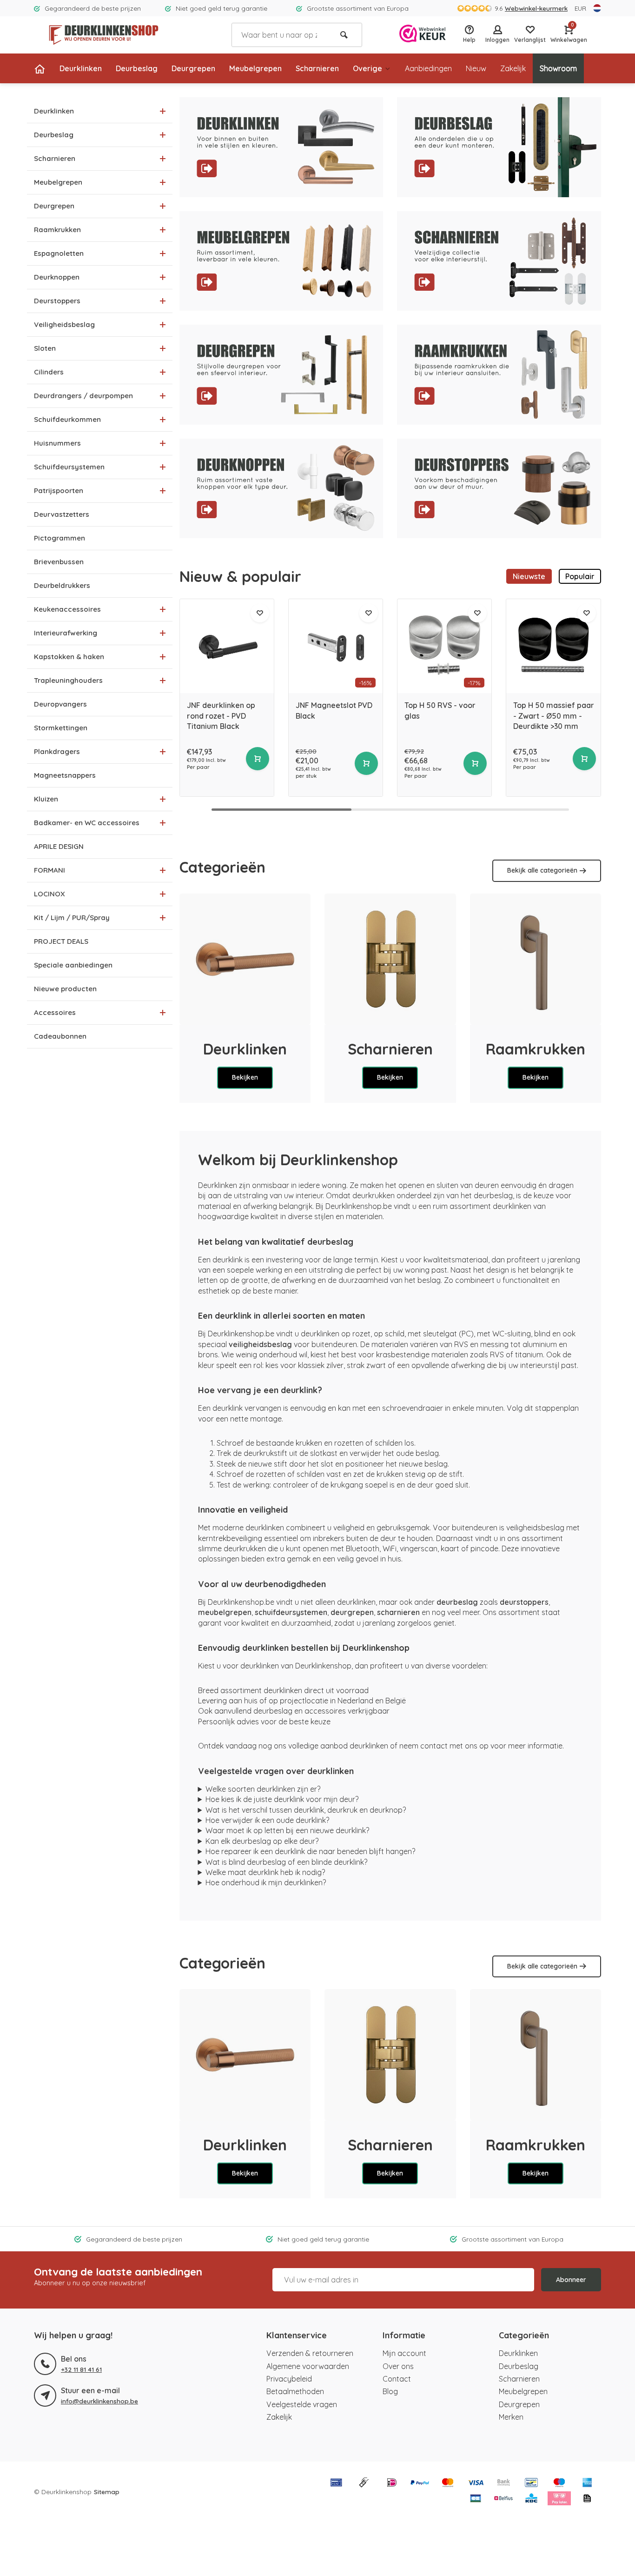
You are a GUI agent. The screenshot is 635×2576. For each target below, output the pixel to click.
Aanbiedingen (428, 68)
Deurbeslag (137, 68)
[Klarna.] (559, 2499)
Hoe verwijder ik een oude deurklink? (267, 1820)
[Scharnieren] (390, 959)
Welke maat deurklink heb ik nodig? (265, 1872)
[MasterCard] (448, 2483)
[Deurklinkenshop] (104, 35)
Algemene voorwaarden (308, 2366)
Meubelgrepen (255, 68)
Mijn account (404, 2353)
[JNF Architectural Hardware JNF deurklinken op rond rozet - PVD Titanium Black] (227, 646)
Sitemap (107, 2492)
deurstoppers (524, 1602)
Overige (367, 68)
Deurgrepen (193, 68)
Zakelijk (513, 68)
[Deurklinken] (245, 959)
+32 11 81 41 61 (81, 2369)
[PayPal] (420, 2483)
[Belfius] (503, 2499)
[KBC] (531, 2499)
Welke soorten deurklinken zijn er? (263, 1789)
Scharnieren (317, 68)
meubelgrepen (225, 1612)
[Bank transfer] (503, 2483)
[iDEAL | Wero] (392, 2483)
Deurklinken (81, 68)
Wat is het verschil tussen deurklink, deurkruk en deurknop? (306, 1810)
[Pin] (336, 2483)
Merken (511, 2417)
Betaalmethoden (295, 2391)
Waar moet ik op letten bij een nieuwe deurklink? (287, 1830)
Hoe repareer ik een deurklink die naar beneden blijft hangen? (310, 1851)
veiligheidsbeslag (260, 1344)
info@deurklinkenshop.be (99, 2401)
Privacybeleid (289, 2379)
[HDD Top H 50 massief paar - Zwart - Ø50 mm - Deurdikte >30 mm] (553, 646)
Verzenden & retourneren (310, 2353)
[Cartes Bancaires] (476, 2499)
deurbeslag (457, 1602)
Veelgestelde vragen (302, 2404)
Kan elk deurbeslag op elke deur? (262, 1841)
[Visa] (476, 2483)
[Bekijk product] (258, 759)
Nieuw (476, 68)
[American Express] (587, 2483)
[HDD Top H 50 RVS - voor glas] (444, 646)
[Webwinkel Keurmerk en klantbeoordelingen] (423, 35)
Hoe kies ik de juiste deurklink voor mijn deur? (282, 1799)
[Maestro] (559, 2483)
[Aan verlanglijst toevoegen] (260, 613)
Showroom (558, 68)
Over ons (398, 2366)
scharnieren (398, 1612)
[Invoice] (587, 2499)
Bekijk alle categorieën (542, 870)
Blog (390, 2391)
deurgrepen (352, 1612)
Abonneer (571, 2280)
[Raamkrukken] (536, 959)
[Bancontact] (531, 2483)
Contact (397, 2379)
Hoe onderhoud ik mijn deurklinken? (266, 1882)
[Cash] (364, 2483)
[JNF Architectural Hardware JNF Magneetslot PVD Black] (336, 646)
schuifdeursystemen (291, 1612)
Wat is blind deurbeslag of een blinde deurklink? (286, 1862)
